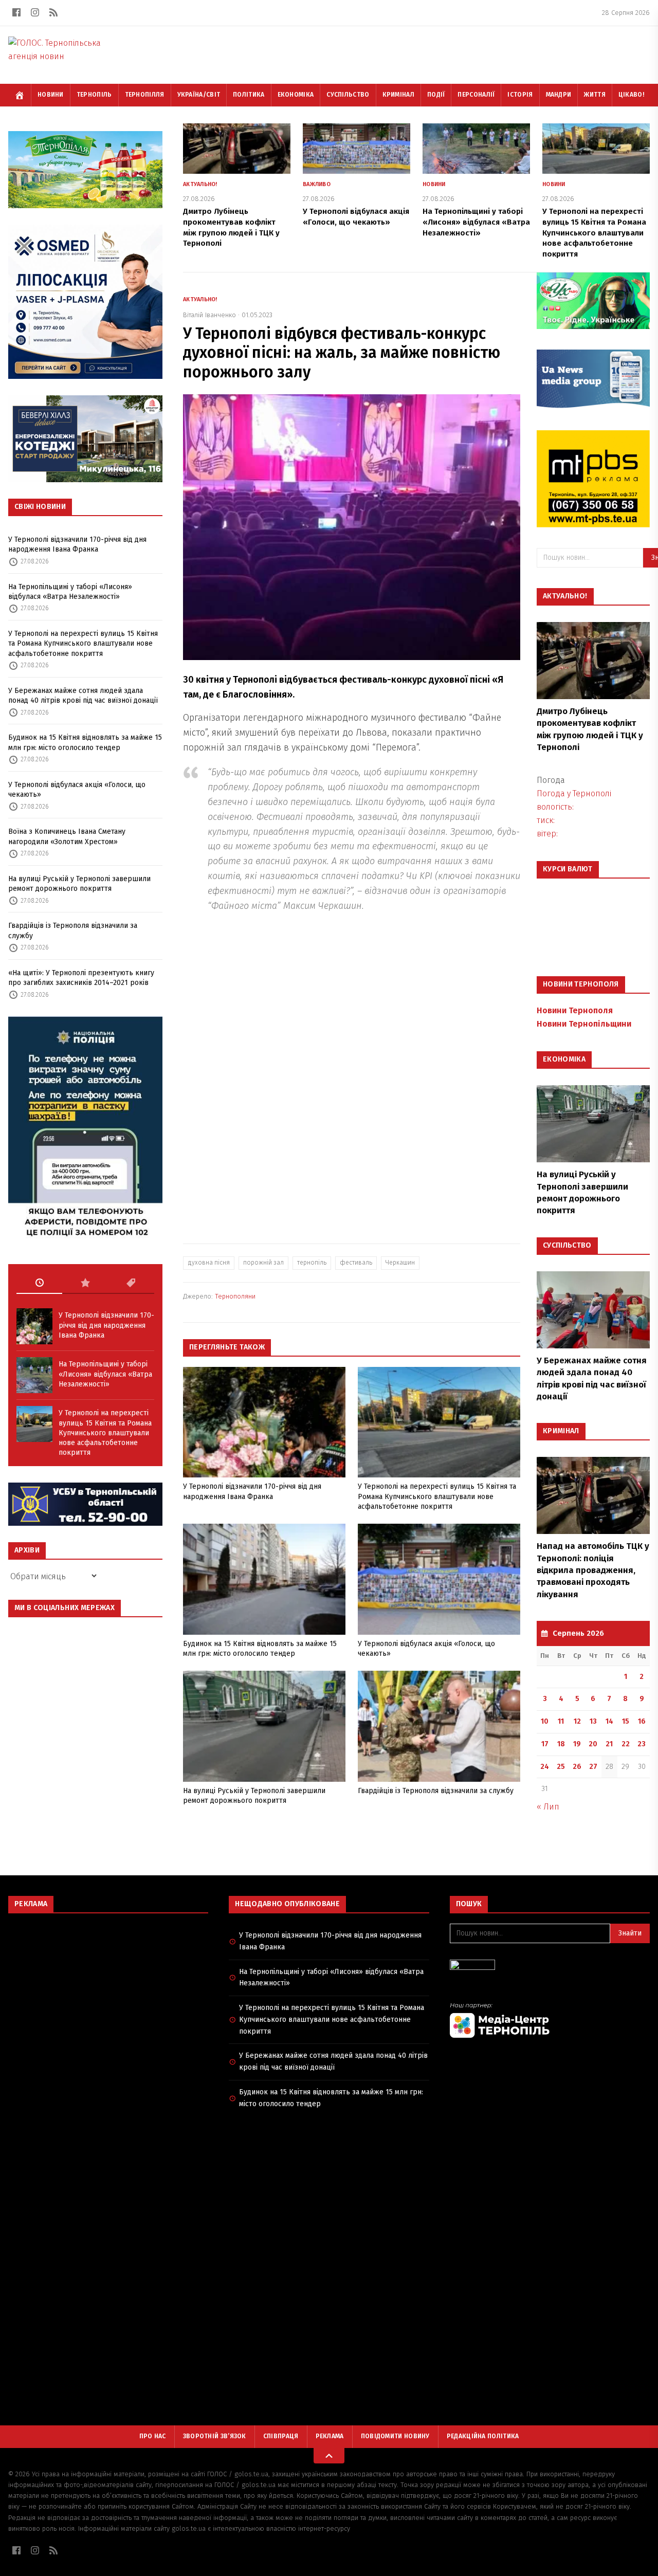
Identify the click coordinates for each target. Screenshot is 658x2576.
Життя (595, 95)
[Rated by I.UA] (550, 1968)
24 (545, 1767)
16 (642, 1721)
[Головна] (20, 95)
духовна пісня (209, 1263)
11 (561, 1721)
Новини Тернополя (575, 1010)
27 (593, 1767)
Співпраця (281, 2436)
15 (626, 1721)
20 (593, 1744)
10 (545, 1721)
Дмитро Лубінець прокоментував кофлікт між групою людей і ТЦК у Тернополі (590, 729)
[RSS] (53, 12)
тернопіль (312, 1263)
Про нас (153, 2436)
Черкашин (400, 1263)
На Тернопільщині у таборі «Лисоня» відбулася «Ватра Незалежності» (70, 592)
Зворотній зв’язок (215, 2436)
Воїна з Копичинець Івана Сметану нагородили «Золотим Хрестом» (67, 836)
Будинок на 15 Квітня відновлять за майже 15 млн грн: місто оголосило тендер (85, 742)
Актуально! (200, 184)
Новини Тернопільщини (584, 1024)
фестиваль (356, 1263)
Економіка (296, 95)
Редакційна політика (483, 2436)
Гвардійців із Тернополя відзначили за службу (73, 930)
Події (436, 95)
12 (577, 1721)
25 (561, 1767)
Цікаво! (631, 95)
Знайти (630, 1933)
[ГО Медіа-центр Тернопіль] (550, 2020)
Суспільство (348, 95)
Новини (51, 95)
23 (642, 1744)
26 (577, 1767)
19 (577, 1744)
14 (609, 1721)
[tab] (39, 1283)
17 (545, 1744)
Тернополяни (235, 1296)
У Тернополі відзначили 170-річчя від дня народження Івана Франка (77, 544)
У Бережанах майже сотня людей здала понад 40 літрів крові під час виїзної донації (83, 696)
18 (561, 1744)
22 (626, 1744)
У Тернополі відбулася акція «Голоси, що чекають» (77, 790)
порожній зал (263, 1263)
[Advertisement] (108, 1996)
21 (609, 1744)
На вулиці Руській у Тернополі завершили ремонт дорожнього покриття (79, 884)
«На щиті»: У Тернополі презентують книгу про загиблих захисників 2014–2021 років (81, 978)
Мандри (559, 95)
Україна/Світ (199, 95)
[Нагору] (329, 2456)
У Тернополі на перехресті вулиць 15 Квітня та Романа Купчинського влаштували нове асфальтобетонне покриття (83, 644)
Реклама (330, 2436)
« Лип (548, 1807)
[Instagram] (35, 12)
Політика (249, 95)
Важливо (317, 184)
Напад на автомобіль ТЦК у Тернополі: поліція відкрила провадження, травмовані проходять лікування (593, 1570)
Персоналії (476, 95)
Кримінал (398, 95)
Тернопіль (94, 95)
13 (593, 1721)
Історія (520, 95)
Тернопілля (145, 95)
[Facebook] (16, 12)
